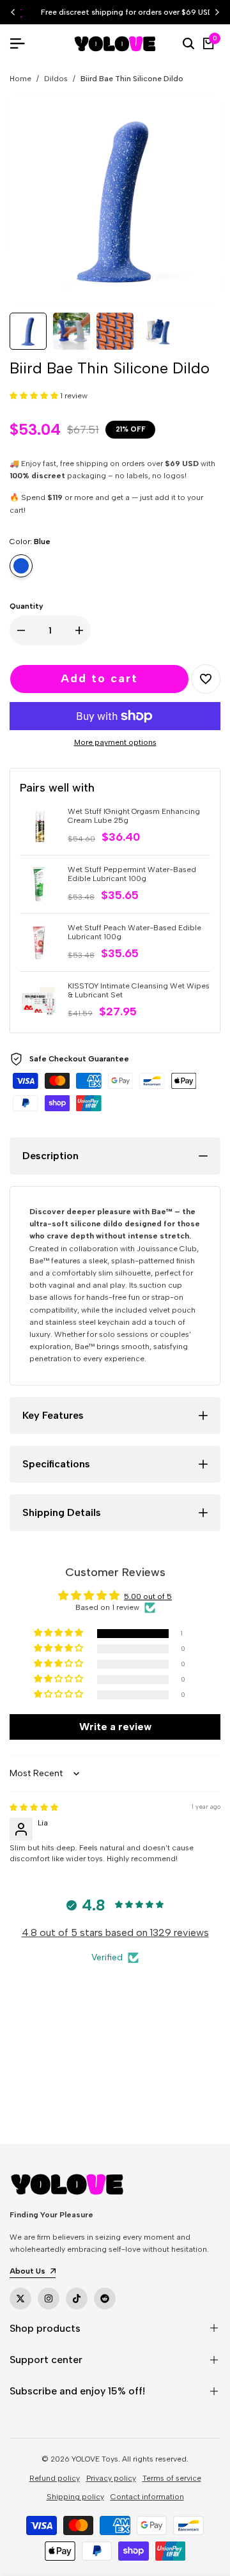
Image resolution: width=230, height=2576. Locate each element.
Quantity (27, 606)
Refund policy (55, 2478)
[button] (35, 396)
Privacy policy (111, 2478)
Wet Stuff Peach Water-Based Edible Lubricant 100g (134, 932)
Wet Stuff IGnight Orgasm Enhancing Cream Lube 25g (134, 816)
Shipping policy (75, 2497)
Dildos (56, 79)
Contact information (147, 2497)
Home (20, 79)
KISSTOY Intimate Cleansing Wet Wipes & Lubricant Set (139, 990)
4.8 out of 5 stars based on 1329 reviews (115, 1932)
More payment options (115, 742)
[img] (34, 1807)
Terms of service (172, 2478)
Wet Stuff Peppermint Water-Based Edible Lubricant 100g (132, 874)
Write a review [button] (115, 1727)
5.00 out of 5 (148, 1596)
